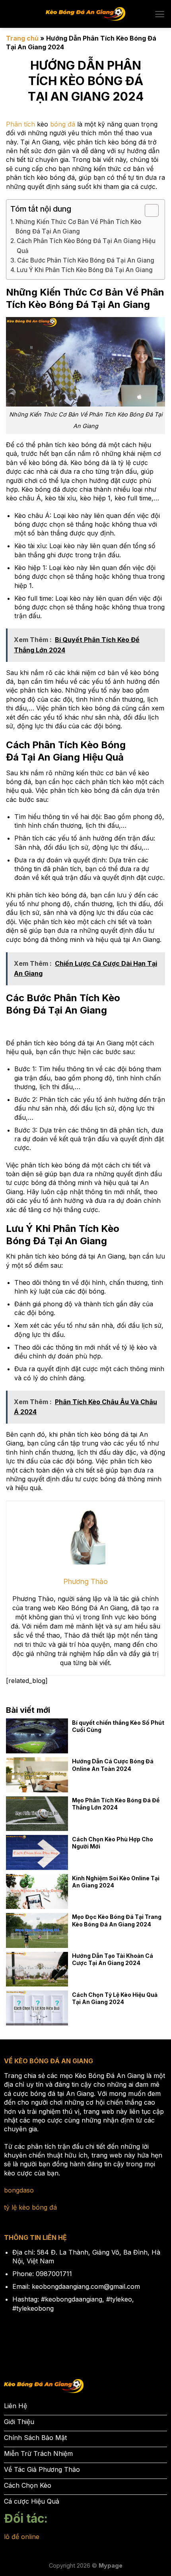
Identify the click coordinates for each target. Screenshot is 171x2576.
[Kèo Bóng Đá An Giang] (85, 14)
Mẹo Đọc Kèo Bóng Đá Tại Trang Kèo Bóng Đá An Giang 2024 (117, 1920)
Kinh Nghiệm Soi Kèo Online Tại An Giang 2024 (116, 1882)
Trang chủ (22, 38)
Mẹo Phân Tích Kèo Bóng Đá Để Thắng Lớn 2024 (116, 1804)
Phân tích (20, 124)
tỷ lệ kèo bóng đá (30, 2207)
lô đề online (22, 2537)
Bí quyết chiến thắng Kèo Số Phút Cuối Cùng (118, 1726)
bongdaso (19, 2190)
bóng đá (63, 124)
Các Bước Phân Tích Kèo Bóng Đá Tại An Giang (86, 260)
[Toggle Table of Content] (148, 210)
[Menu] (160, 14)
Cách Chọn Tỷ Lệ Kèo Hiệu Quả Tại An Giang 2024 (115, 1998)
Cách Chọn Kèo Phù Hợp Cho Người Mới (113, 1843)
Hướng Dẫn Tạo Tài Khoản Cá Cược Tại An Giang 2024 (113, 1959)
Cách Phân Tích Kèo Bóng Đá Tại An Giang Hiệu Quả (86, 246)
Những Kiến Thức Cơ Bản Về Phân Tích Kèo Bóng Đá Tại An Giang (78, 227)
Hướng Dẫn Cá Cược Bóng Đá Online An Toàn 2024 (113, 1765)
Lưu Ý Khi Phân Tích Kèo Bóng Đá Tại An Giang (85, 270)
